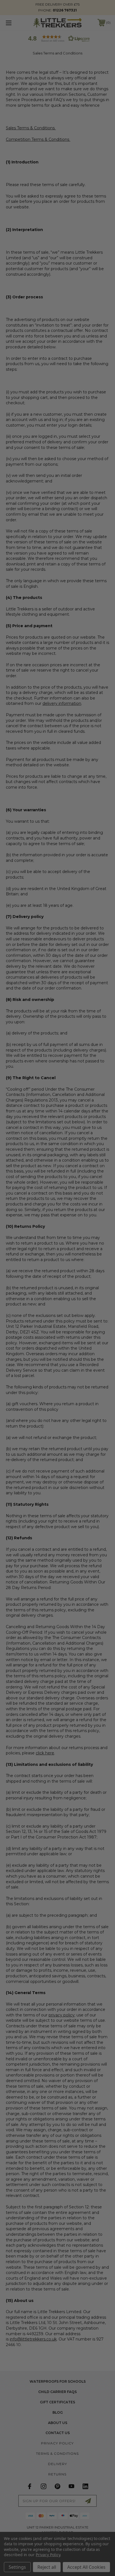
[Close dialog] (109, 1257)
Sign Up (85, 1315)
